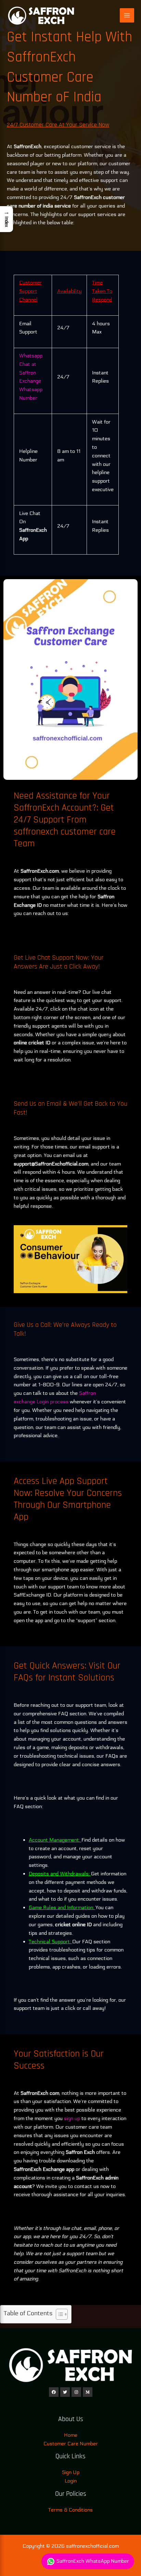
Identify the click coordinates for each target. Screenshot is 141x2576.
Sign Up (71, 2472)
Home (71, 2435)
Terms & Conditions (70, 2510)
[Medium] (88, 2392)
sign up (72, 2118)
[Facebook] (54, 2392)
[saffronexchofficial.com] (41, 15)
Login (71, 2481)
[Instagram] (76, 2392)
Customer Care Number (71, 2444)
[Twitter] (65, 2392)
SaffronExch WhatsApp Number (92, 2561)
